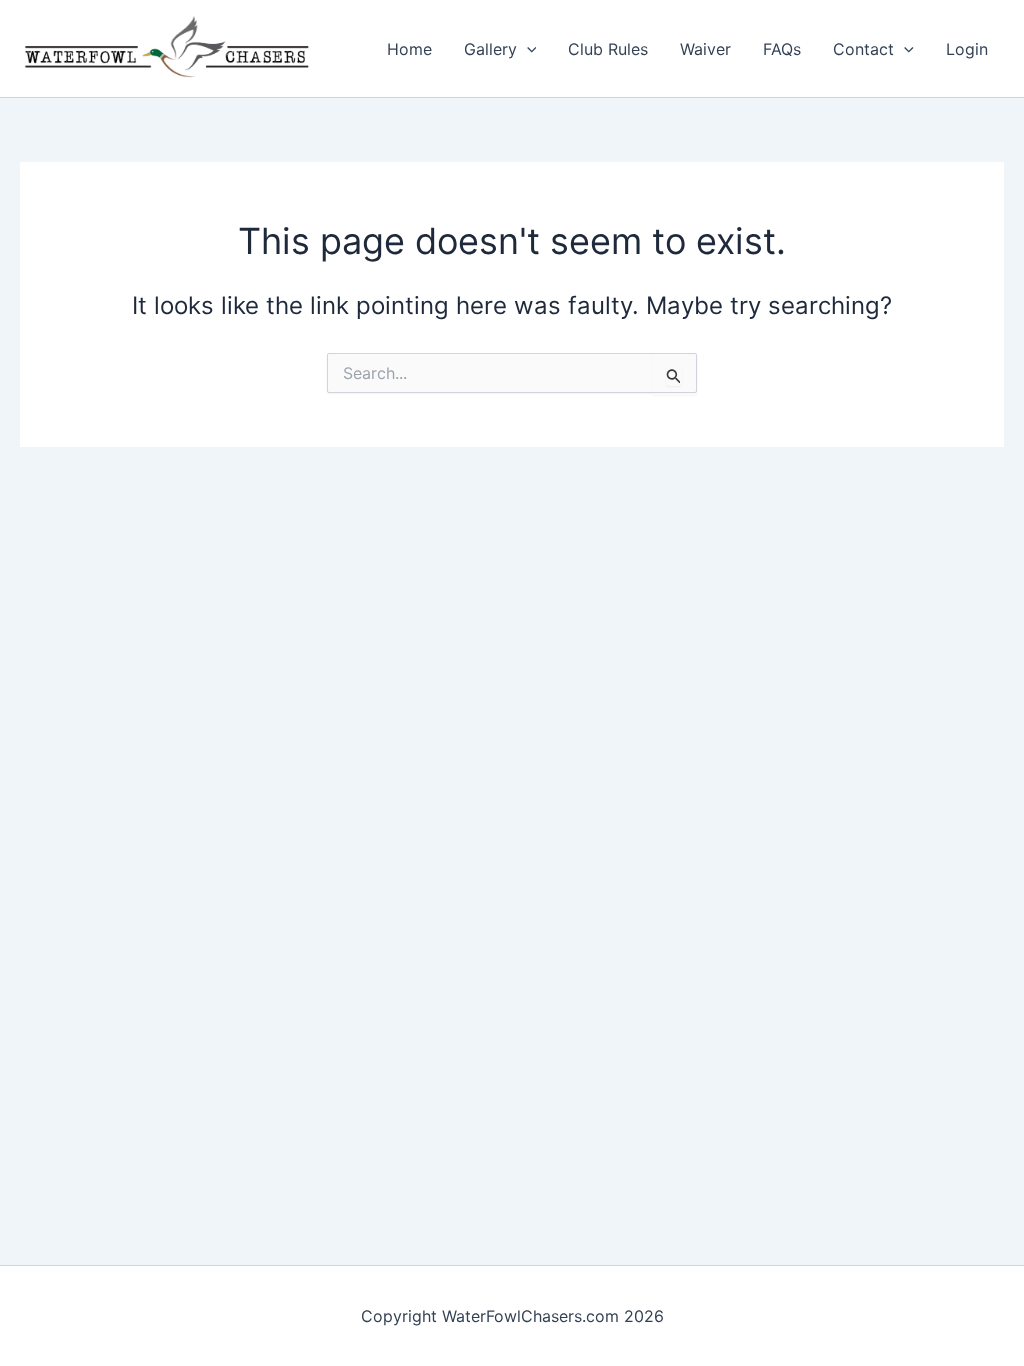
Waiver (705, 49)
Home (409, 49)
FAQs (782, 49)
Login (967, 49)
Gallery (490, 49)
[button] (527, 49)
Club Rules (608, 49)
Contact (863, 49)
